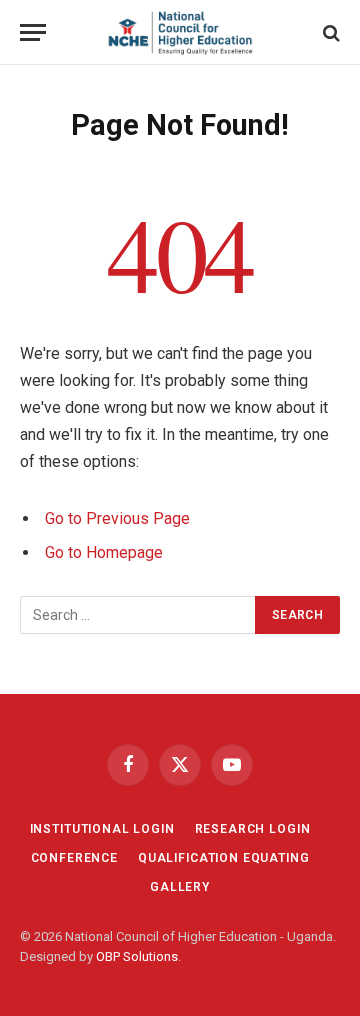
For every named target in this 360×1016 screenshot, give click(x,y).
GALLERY (180, 887)
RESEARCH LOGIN (253, 829)
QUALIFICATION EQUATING (223, 858)
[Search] (329, 32)
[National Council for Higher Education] (180, 32)
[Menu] (33, 32)
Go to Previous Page (117, 518)
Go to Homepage (104, 552)
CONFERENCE (74, 858)
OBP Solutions (137, 956)
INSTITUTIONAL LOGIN (102, 829)
